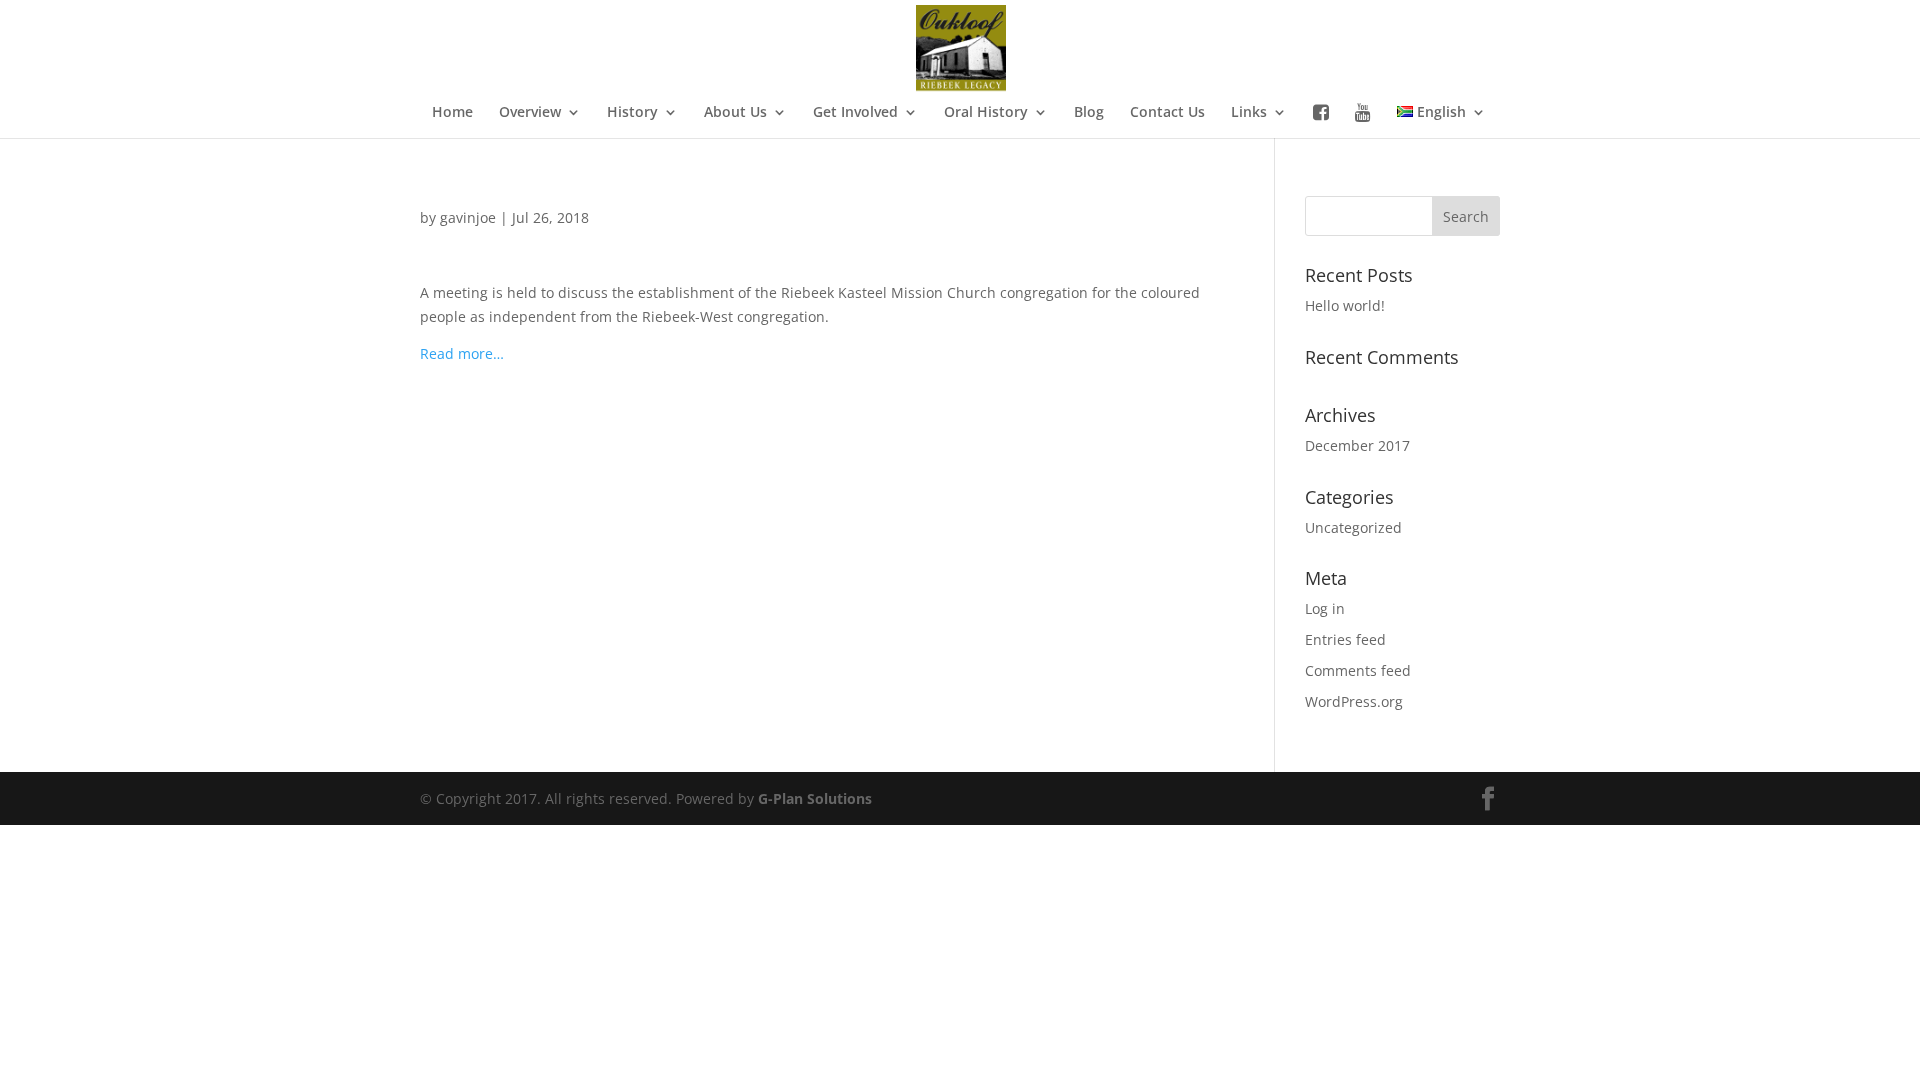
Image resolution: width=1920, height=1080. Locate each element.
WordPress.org (1354, 701)
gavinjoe (468, 217)
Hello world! (1345, 305)
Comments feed (1358, 670)
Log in (1325, 608)
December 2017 (1357, 445)
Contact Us (1167, 113)
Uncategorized (1353, 527)
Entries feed (1345, 639)
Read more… (462, 353)
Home (452, 113)
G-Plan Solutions (815, 798)
